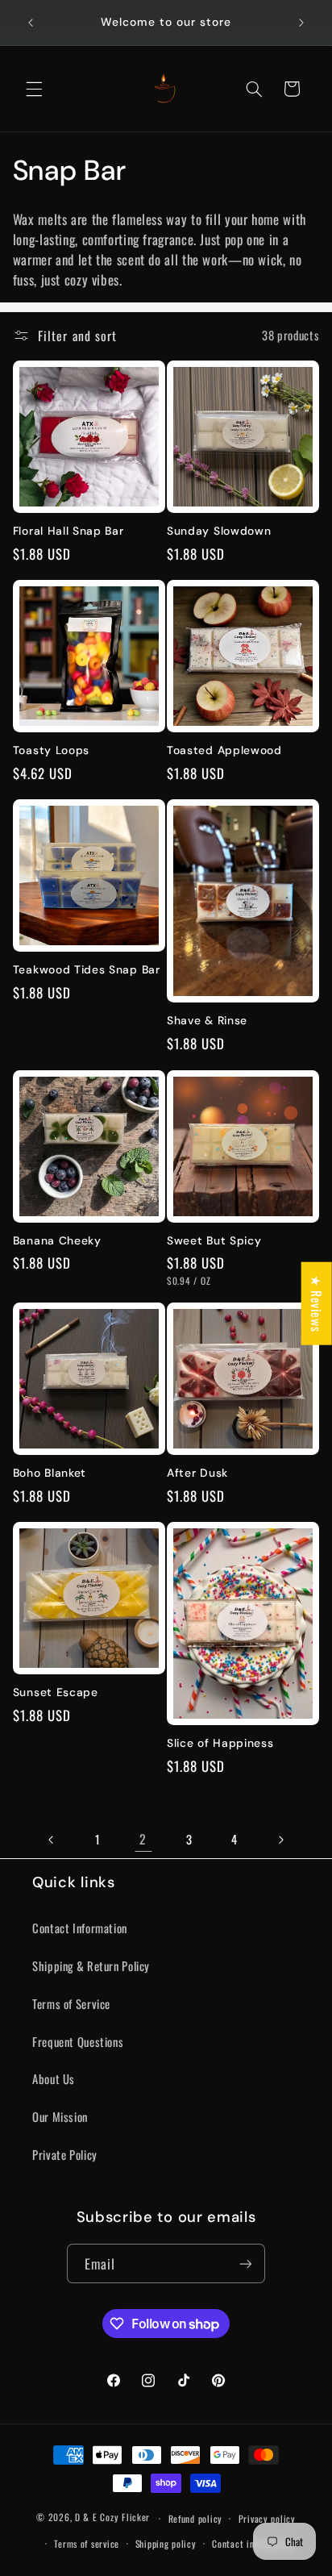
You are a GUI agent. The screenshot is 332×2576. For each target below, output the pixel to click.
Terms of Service (71, 2003)
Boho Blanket (50, 1473)
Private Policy (65, 2154)
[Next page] (280, 1840)
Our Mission (60, 2116)
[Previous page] (52, 1840)
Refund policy (196, 2518)
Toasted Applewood (224, 750)
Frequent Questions (78, 2041)
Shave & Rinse (207, 1021)
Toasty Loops (51, 750)
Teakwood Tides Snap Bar (87, 970)
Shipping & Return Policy (91, 1965)
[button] (34, 89)
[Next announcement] (301, 23)
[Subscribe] (246, 2263)
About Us (54, 2078)
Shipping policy (166, 2543)
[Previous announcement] (31, 23)
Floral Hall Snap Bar (68, 531)
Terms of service (87, 2543)
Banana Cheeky (57, 1241)
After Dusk (197, 1473)
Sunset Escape (56, 1692)
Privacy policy (267, 2518)
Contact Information (80, 1928)
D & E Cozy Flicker (112, 2518)
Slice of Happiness (220, 1743)
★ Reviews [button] (317, 1304)
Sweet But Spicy (214, 1241)
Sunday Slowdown (219, 531)
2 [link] (143, 1839)
